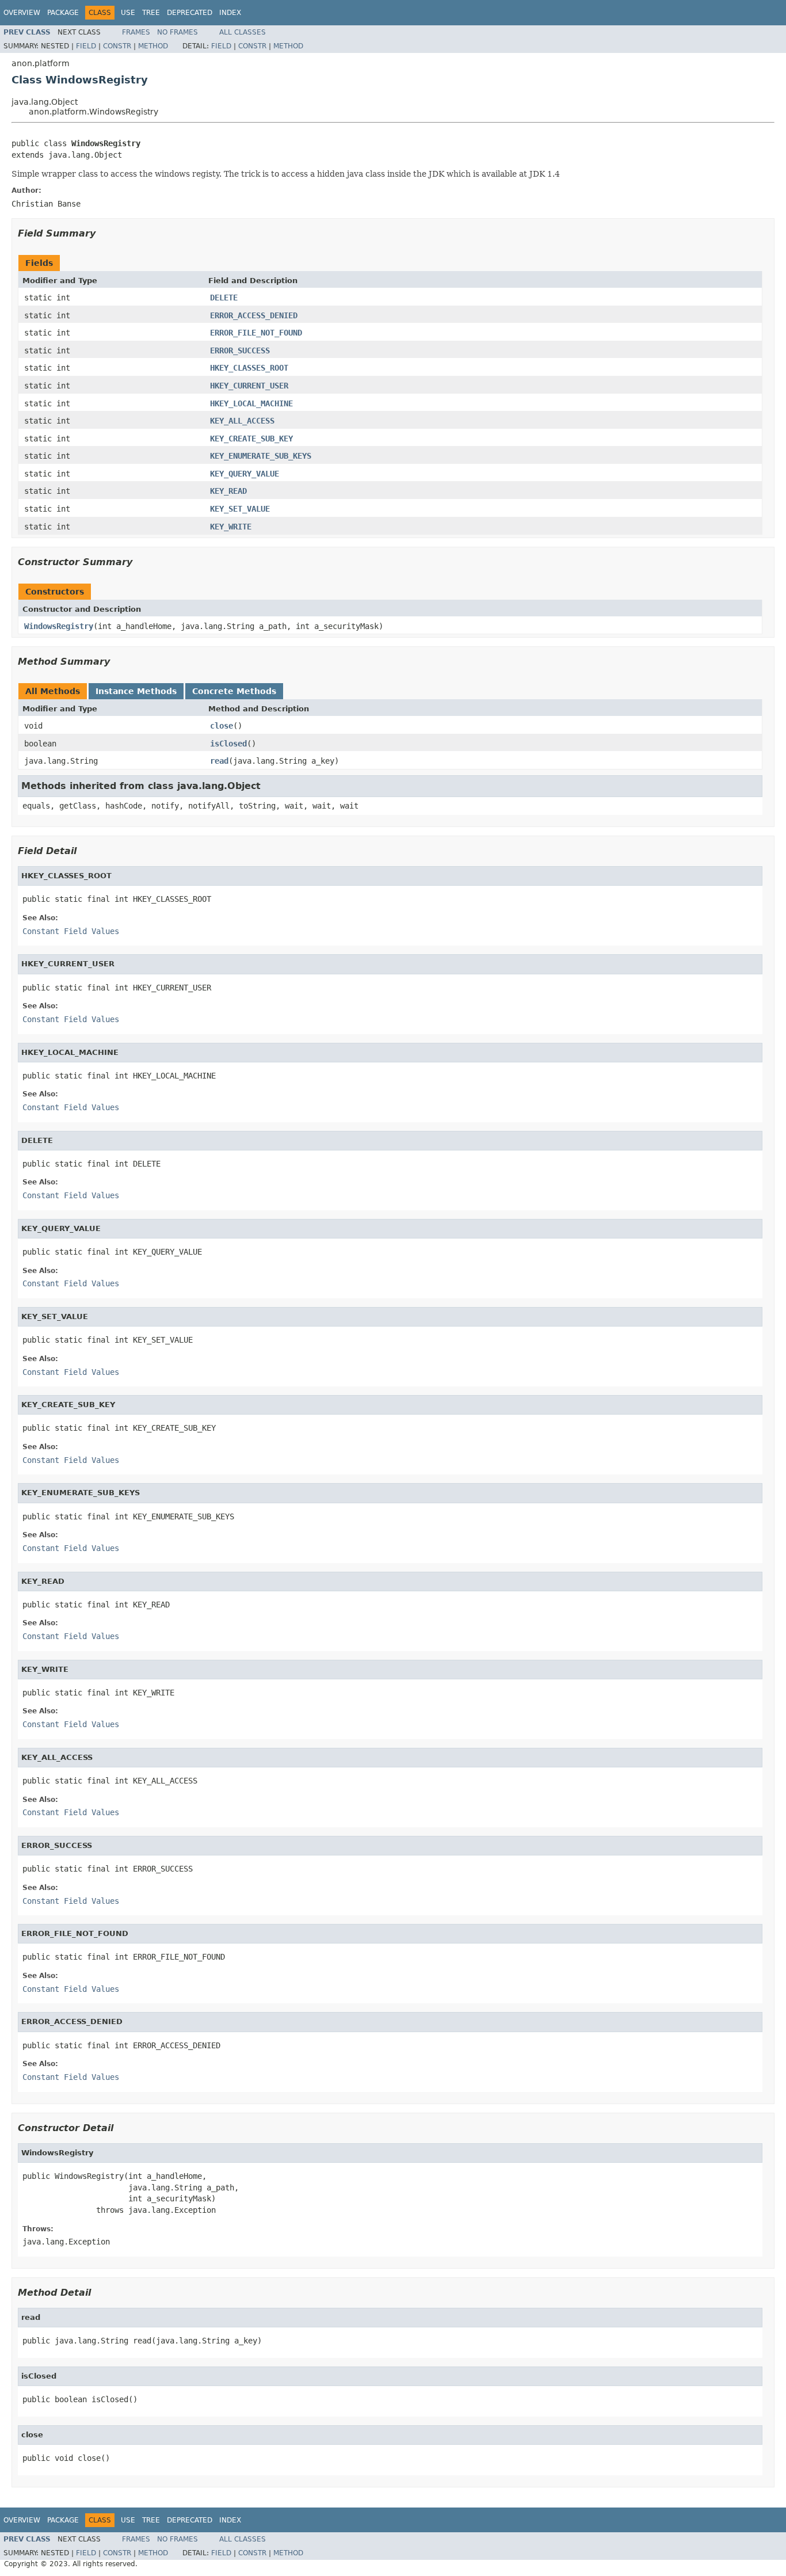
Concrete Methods (234, 691)
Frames (136, 32)
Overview (22, 13)
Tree (151, 13)
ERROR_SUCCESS (240, 350)
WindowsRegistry (59, 626)
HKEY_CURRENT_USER (249, 386)
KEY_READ (228, 491)
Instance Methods (136, 691)
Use (128, 13)
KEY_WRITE (231, 527)
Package (63, 13)
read (219, 761)
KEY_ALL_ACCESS (242, 421)
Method (153, 46)
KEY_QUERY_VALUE (245, 474)
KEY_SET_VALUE (240, 509)
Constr (117, 46)
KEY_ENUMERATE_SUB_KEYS (261, 456)
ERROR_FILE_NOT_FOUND (256, 333)
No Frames (178, 32)
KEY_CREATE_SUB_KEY (251, 439)
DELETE (224, 298)
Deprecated (190, 13)
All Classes (243, 32)
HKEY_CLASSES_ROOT (249, 368)
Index (230, 13)
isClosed (228, 744)
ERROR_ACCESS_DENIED (254, 315)
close (222, 726)
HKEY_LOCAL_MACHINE (251, 403)
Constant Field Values (71, 931)
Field (86, 46)
